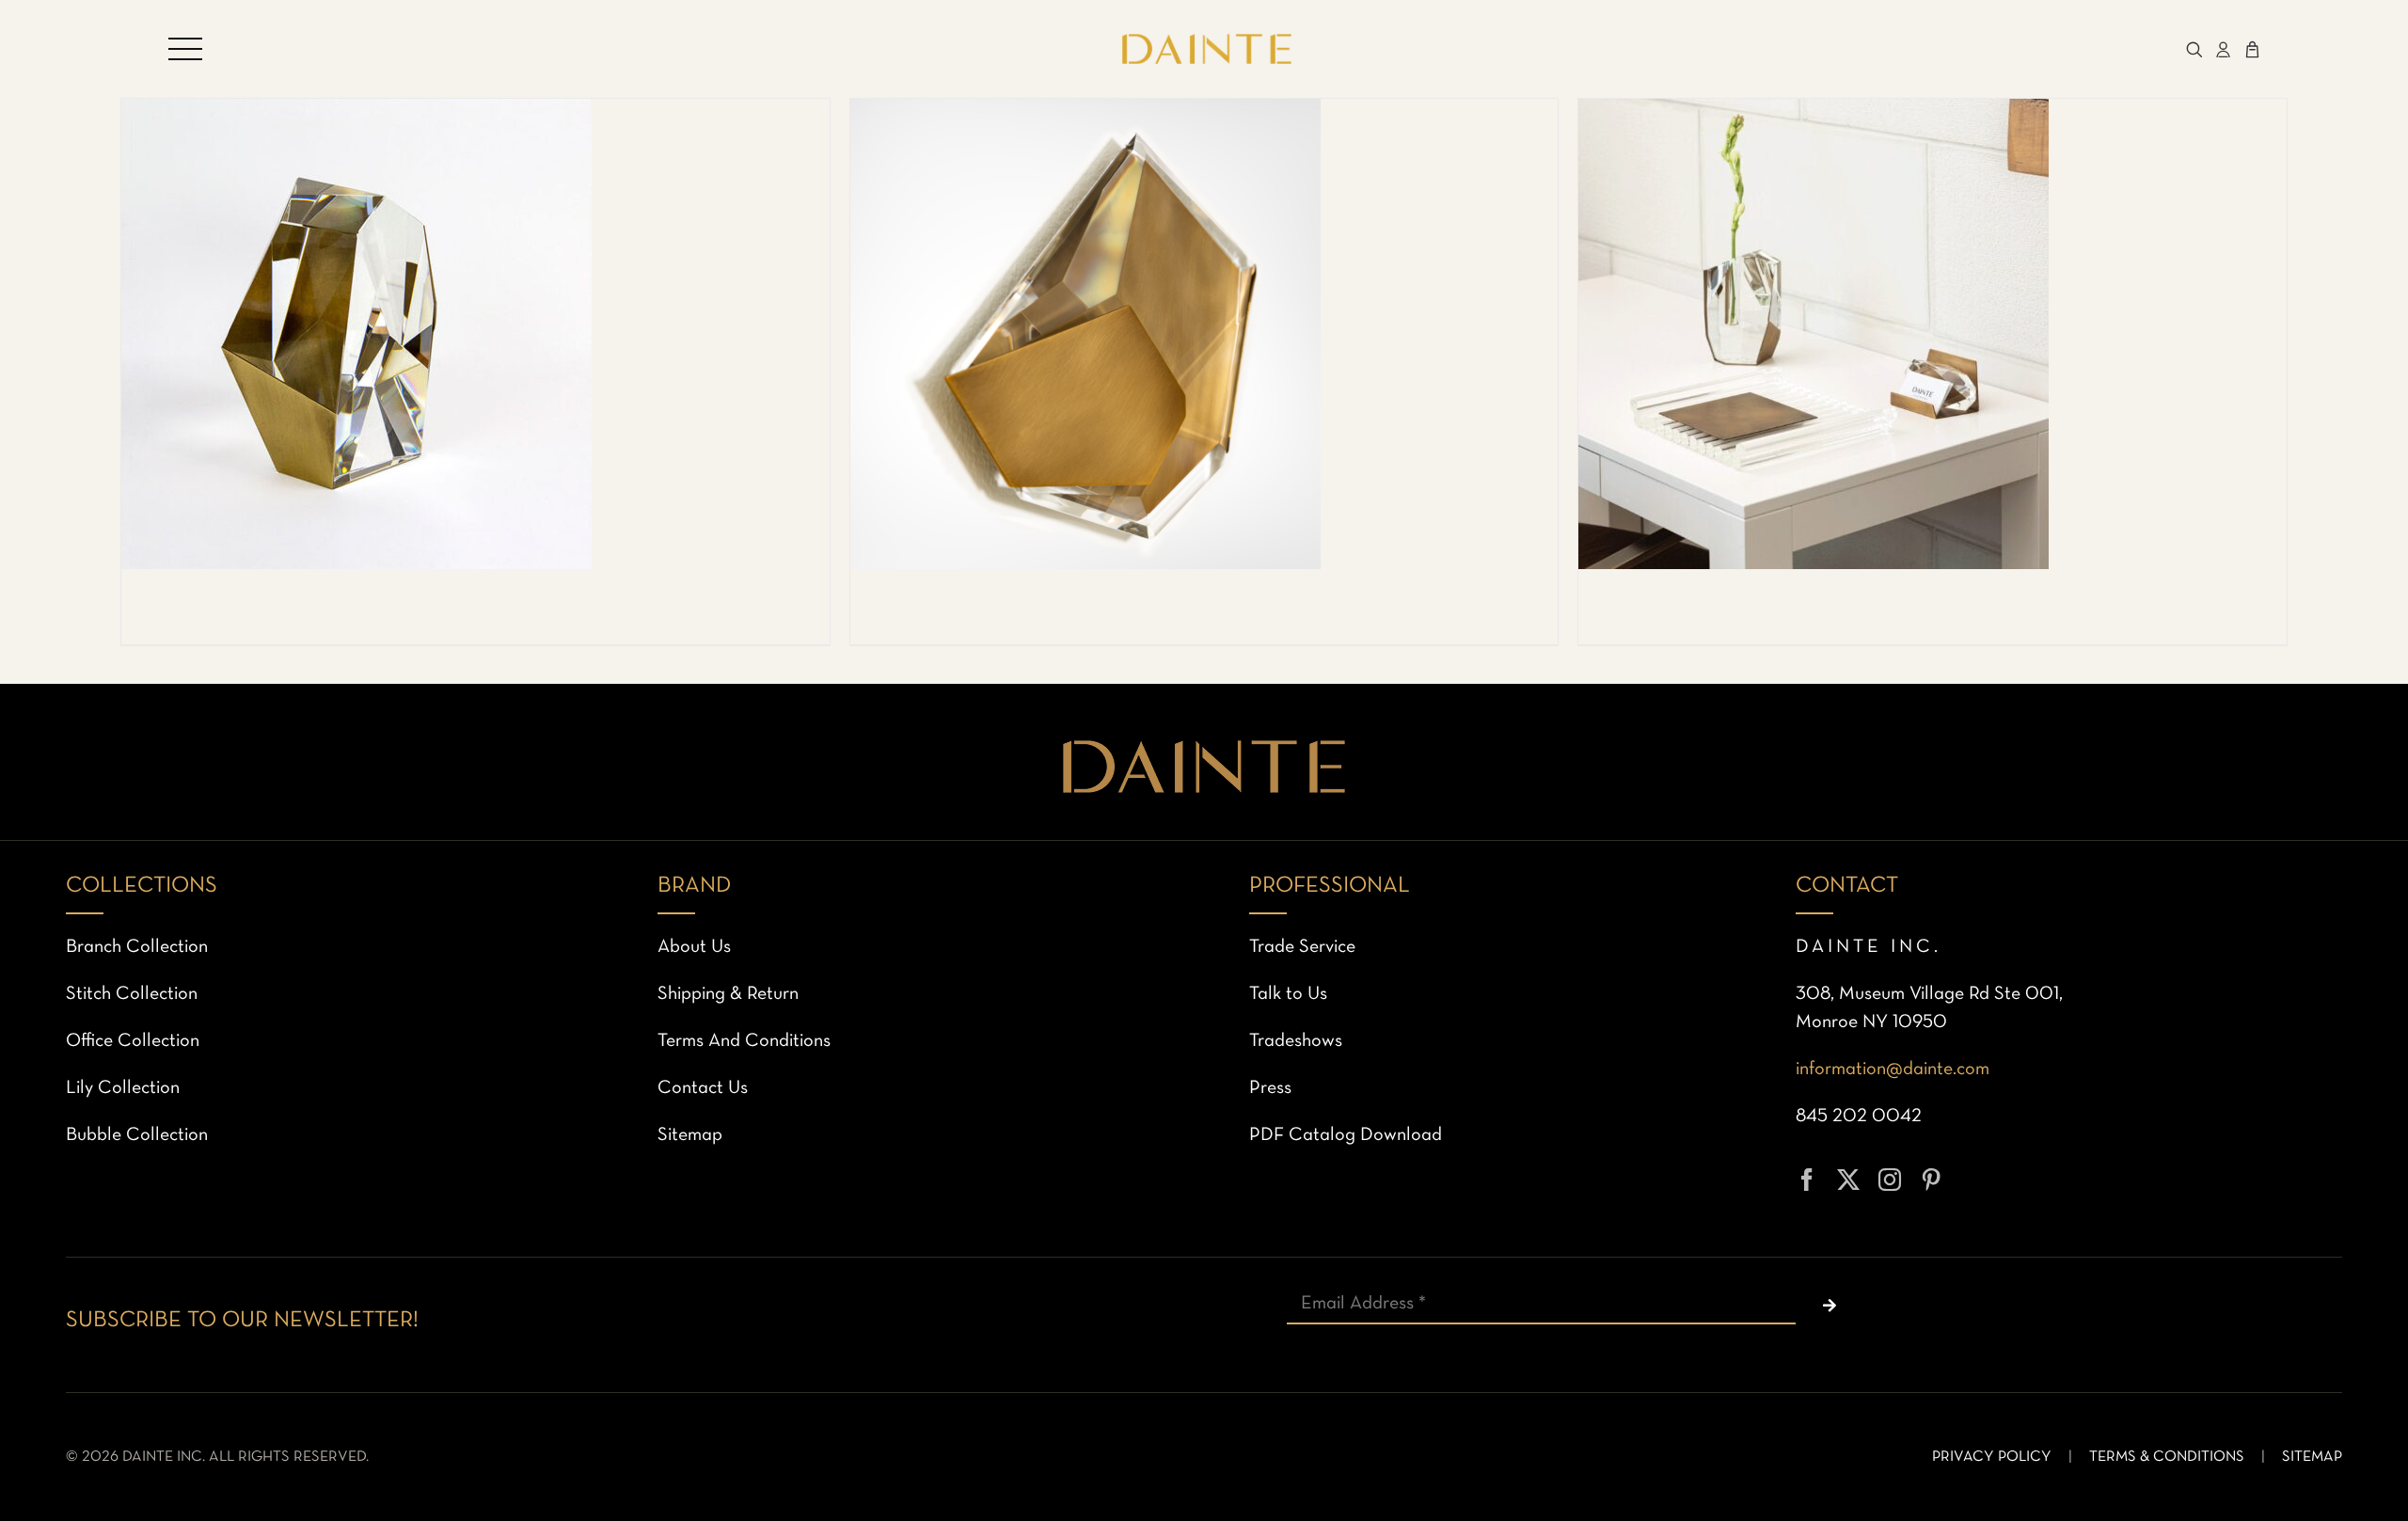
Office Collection (133, 1041)
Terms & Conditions (2167, 1457)
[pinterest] (1931, 1180)
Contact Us (703, 1088)
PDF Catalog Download (1346, 1135)
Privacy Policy (1992, 1457)
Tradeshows (1296, 1041)
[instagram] (1890, 1180)
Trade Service (1302, 947)
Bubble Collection (137, 1135)
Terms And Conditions (744, 1041)
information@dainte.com (1893, 1069)
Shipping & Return (728, 994)
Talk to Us (1288, 994)
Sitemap (690, 1135)
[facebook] (1807, 1180)
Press (1270, 1088)
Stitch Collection (132, 994)
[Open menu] (185, 49)
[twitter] (1848, 1180)
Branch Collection (137, 947)
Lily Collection (123, 1088)
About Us (694, 947)
